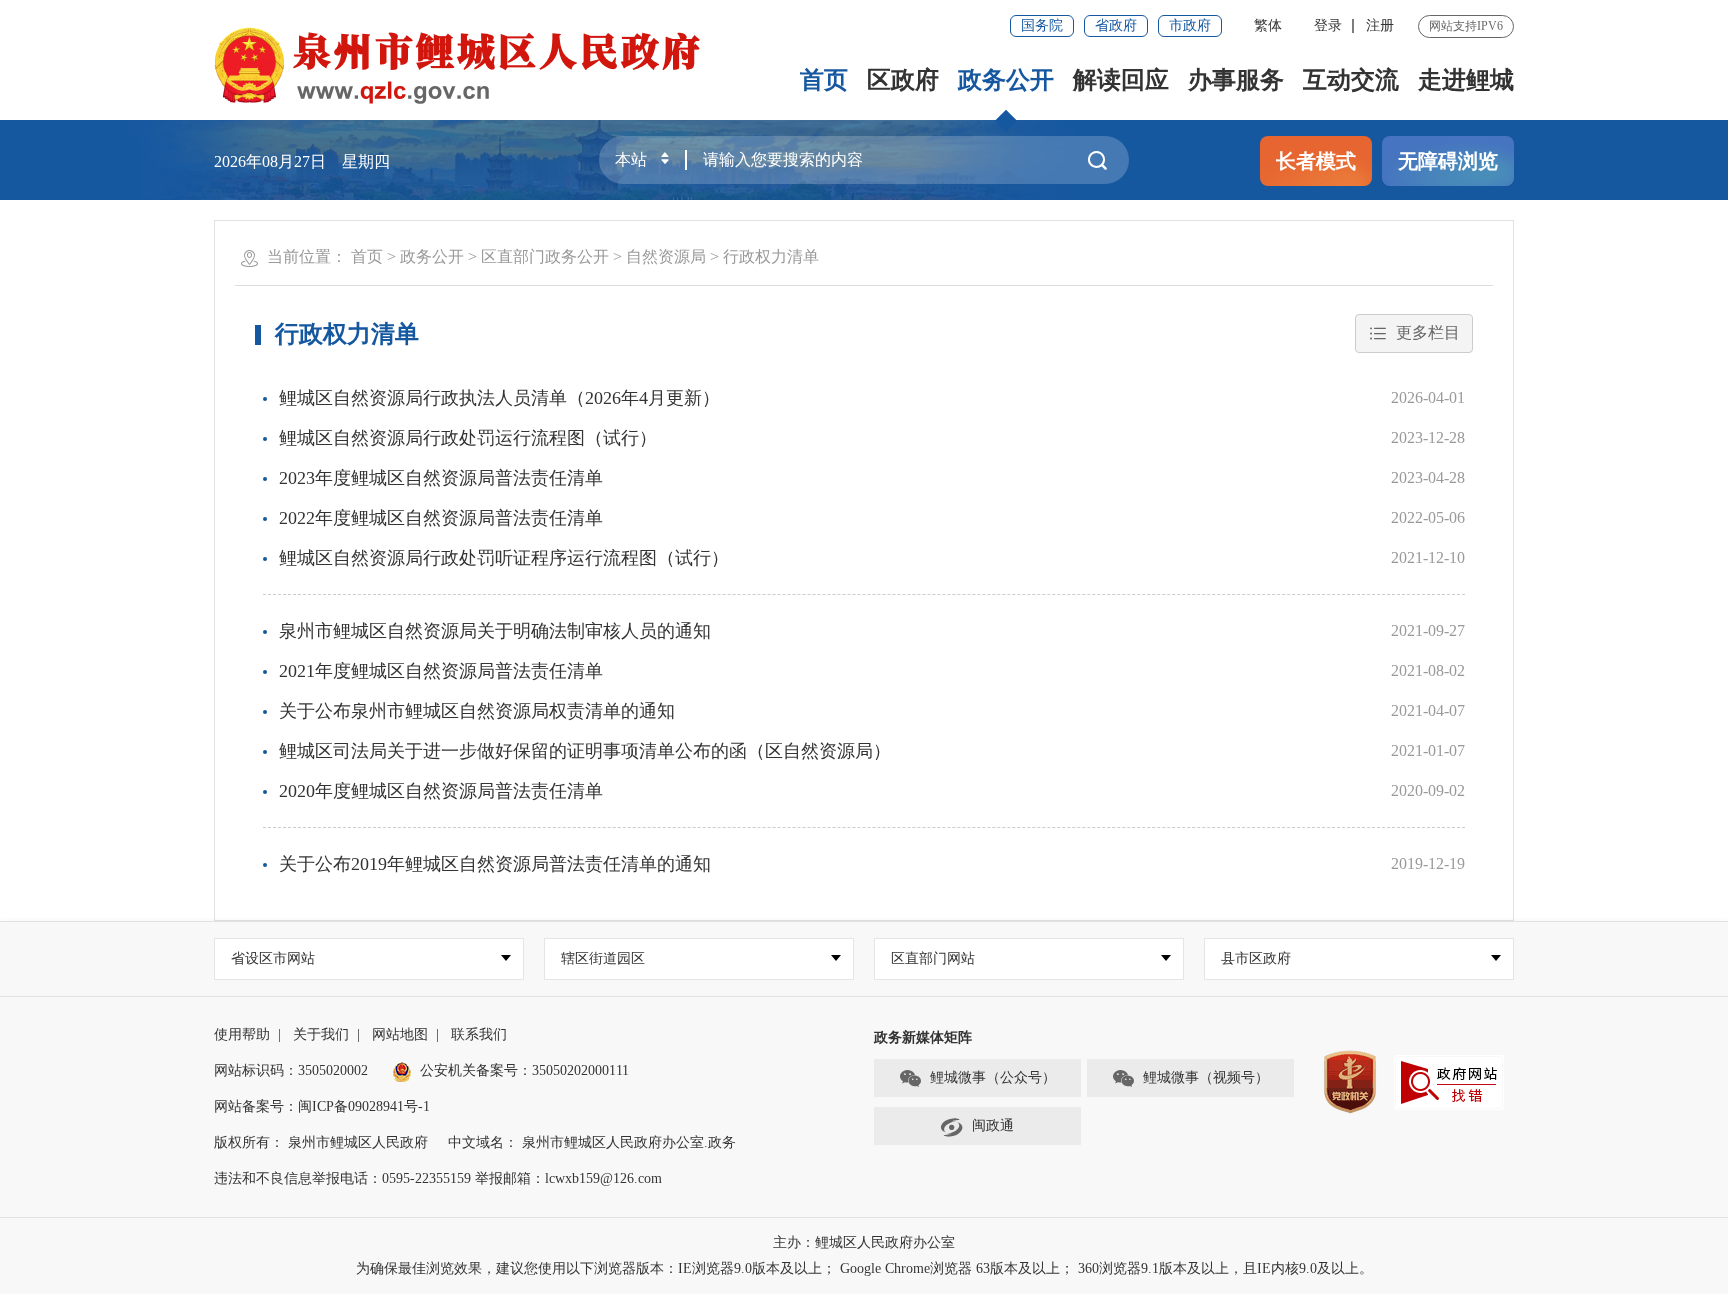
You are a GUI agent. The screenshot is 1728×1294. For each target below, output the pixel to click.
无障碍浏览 (1448, 161)
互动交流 (1351, 80)
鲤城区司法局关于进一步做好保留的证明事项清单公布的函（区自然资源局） (585, 751)
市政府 (1190, 25)
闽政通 (993, 1125)
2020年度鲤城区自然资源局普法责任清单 (441, 791)
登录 (1328, 25)
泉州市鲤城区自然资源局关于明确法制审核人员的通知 (495, 631)
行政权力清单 (771, 256)
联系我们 (479, 1034)
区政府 (903, 80)
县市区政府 (1256, 958)
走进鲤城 (1466, 80)
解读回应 (1121, 80)
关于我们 (321, 1034)
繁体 (1268, 25)
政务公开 (1006, 80)
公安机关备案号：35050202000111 (524, 1070)
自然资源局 (666, 256)
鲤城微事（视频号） (1206, 1077)
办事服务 (1236, 80)
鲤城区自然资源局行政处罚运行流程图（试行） (468, 438)
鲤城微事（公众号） (993, 1077)
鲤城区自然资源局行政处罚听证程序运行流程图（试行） (504, 558)
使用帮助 (242, 1034)
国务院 (1042, 25)
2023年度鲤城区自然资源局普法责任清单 (441, 478)
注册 (1380, 25)
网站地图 (400, 1034)
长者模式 (1316, 161)
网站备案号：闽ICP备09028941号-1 (322, 1106)
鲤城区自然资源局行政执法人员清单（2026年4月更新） (499, 398)
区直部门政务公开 (545, 256)
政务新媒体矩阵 (923, 1037)
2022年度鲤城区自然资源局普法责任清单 (441, 518)
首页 (824, 80)
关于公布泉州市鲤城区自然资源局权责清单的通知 (477, 711)
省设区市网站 (273, 958)
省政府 (1116, 25)
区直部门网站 (933, 958)
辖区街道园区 (603, 958)
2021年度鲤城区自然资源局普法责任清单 (441, 671)
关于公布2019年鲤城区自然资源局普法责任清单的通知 (495, 864)
